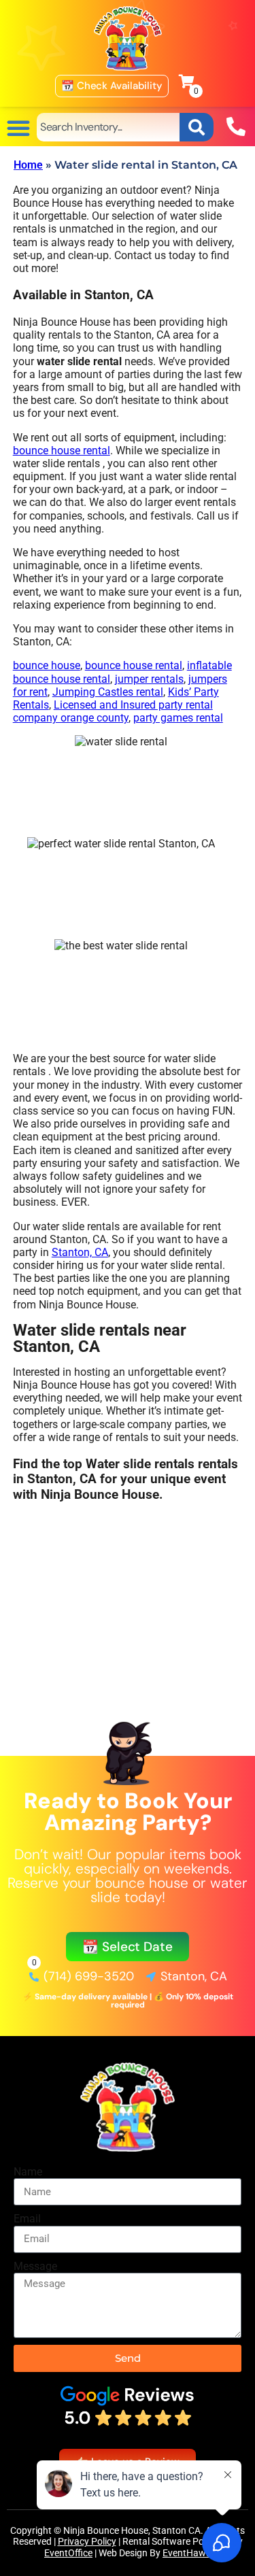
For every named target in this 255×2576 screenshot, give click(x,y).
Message (35, 2266)
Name (28, 2172)
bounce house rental (62, 451)
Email (27, 2219)
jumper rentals (149, 679)
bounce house (47, 665)
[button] (18, 128)
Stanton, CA (80, 1252)
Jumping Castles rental (108, 692)
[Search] (197, 127)
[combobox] (108, 127)
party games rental (178, 718)
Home (28, 165)
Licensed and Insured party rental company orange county (113, 711)
